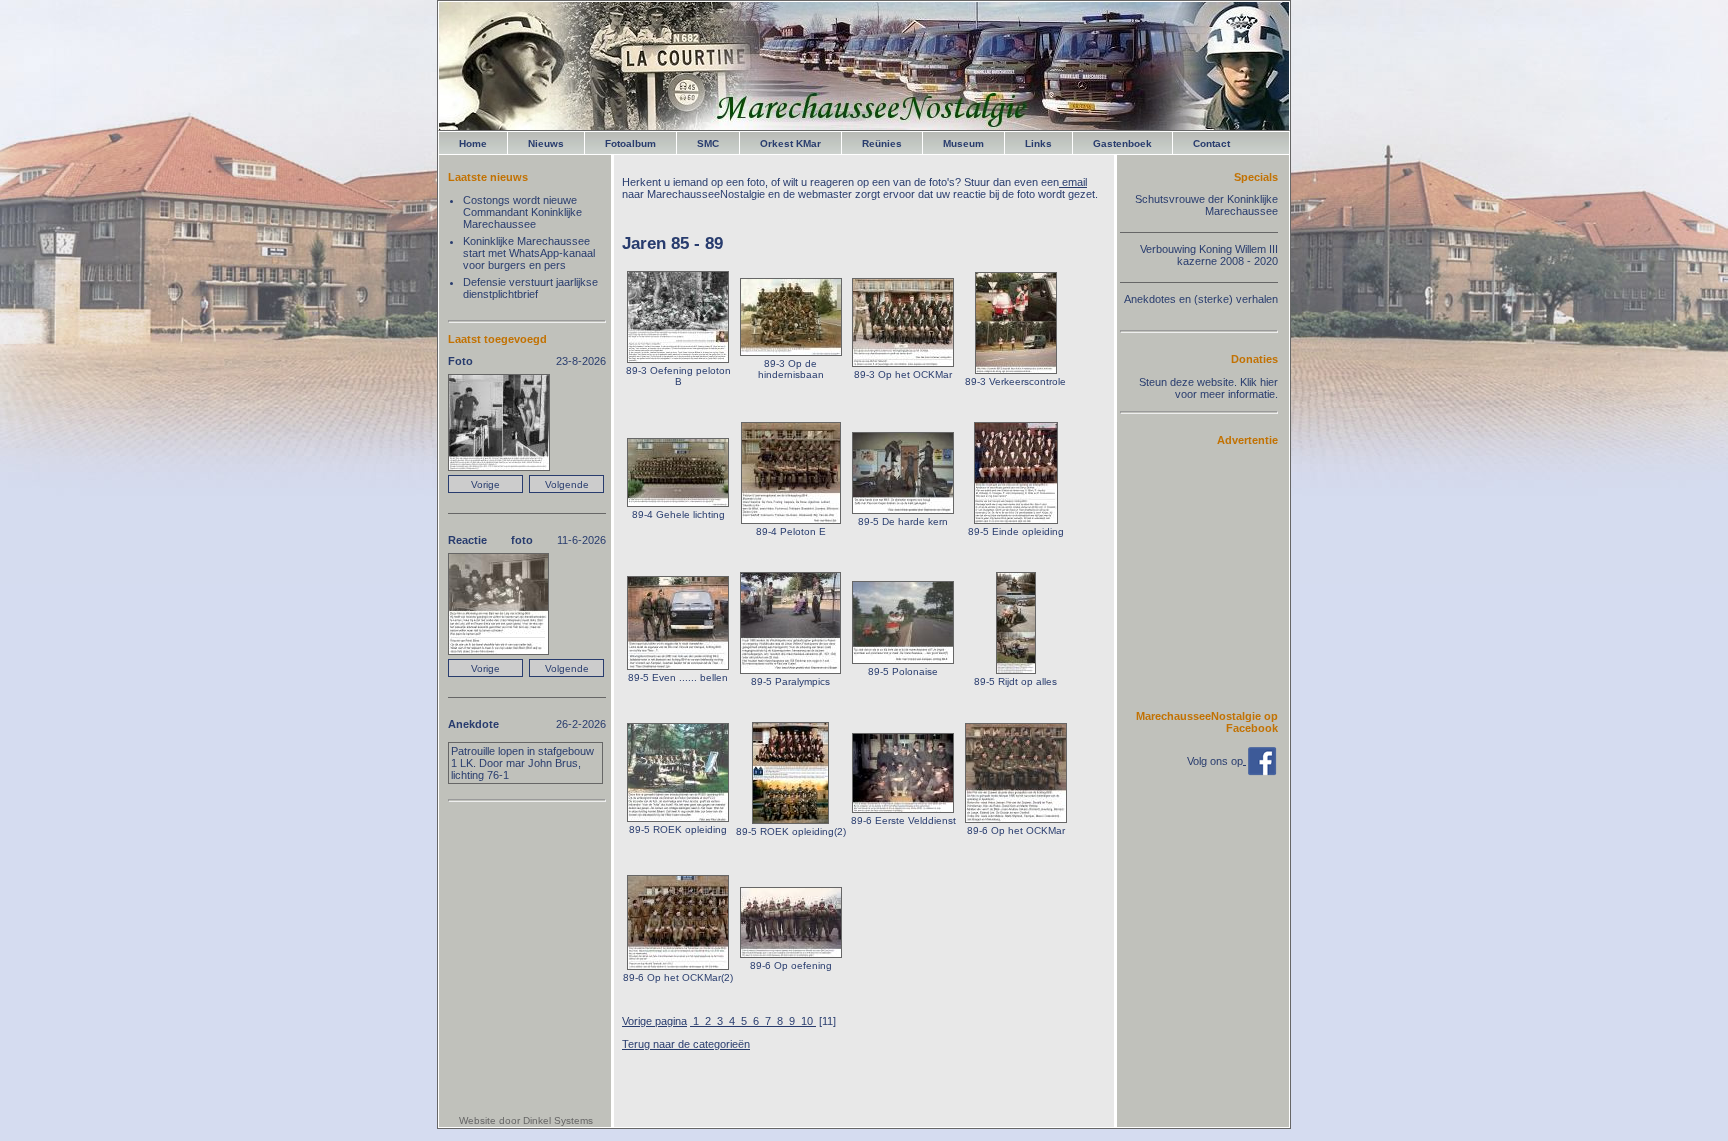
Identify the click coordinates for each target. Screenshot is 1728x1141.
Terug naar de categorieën (686, 1044)
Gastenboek (1122, 143)
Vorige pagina (654, 1021)
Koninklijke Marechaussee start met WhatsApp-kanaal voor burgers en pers (529, 253)
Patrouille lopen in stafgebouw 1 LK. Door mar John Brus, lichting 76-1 (522, 763)
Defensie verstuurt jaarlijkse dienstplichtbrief (530, 288)
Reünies (882, 143)
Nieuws (546, 143)
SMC (708, 143)
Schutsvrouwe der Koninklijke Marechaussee (1206, 205)
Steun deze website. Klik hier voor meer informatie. (1208, 388)
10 (807, 1021)
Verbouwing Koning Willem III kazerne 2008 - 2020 (1209, 255)
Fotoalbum (630, 143)
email (1073, 182)
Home (473, 143)
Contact (1211, 143)
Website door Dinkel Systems (526, 1120)
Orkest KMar (790, 143)
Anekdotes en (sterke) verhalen (1201, 299)
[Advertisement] (1218, 577)
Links (1038, 143)
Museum (963, 143)
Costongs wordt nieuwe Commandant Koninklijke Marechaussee (522, 212)
